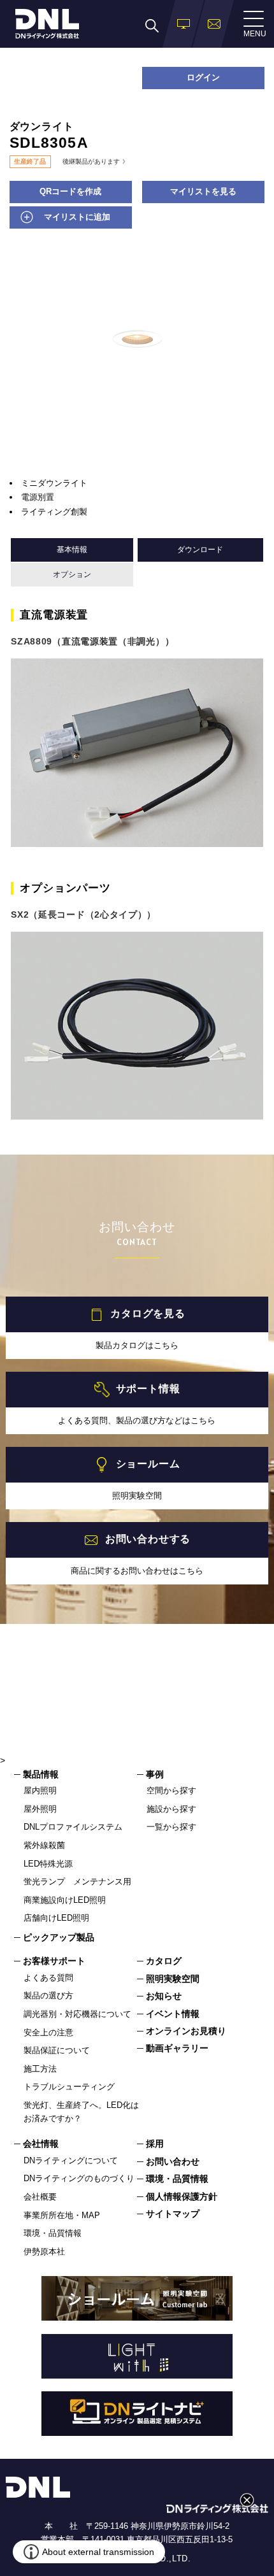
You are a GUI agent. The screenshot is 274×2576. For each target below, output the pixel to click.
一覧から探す (171, 1827)
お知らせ (164, 1996)
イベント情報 (173, 2014)
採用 (155, 2144)
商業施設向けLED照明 (65, 1900)
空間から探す (171, 1790)
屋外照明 (40, 1809)
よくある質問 (48, 1978)
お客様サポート (54, 1961)
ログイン (203, 77)
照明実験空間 (173, 1979)
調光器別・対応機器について (77, 2014)
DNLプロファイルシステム (73, 1827)
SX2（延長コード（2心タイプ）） (83, 914)
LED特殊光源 (48, 1864)
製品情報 (41, 1774)
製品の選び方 (48, 1996)
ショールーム (148, 1464)
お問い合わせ (173, 2161)
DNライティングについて (71, 2160)
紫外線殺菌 (44, 1845)
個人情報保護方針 (182, 2196)
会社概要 (40, 2197)
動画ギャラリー (177, 2048)
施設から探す (171, 1809)
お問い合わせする (148, 1539)
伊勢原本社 (44, 2252)
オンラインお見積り (186, 2031)
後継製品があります (91, 162)
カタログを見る (148, 1313)
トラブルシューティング (69, 2087)
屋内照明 (40, 1790)
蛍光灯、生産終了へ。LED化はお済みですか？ (81, 2112)
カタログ (164, 1961)
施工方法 (40, 2069)
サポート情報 (148, 1389)
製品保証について (57, 2050)
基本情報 (72, 550)
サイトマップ (173, 2214)
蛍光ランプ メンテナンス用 (77, 1882)
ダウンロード (200, 550)
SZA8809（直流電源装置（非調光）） (92, 641)
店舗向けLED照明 (56, 1918)
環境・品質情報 (53, 2233)
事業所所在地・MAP (62, 2215)
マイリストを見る (203, 191)
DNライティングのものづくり (79, 2178)
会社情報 (41, 2144)
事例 (155, 1774)
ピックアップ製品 (59, 1937)
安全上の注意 (48, 2032)
